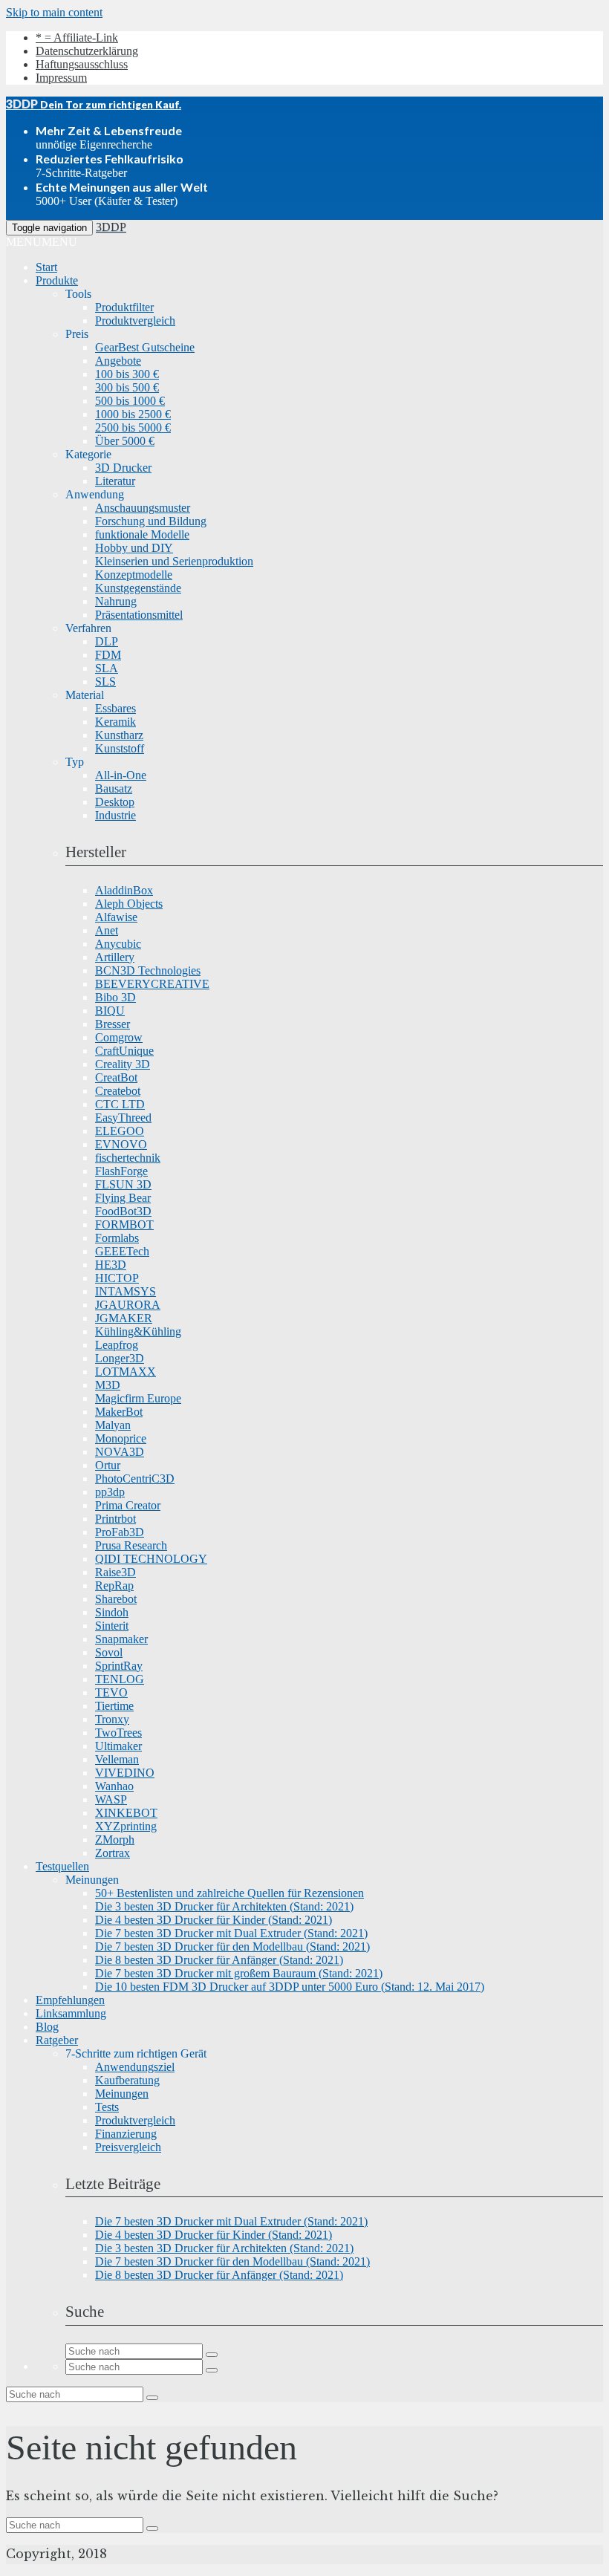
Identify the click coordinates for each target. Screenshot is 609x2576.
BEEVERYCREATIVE (152, 984)
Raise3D (115, 1572)
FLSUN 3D (123, 1184)
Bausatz (114, 788)
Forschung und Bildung (151, 521)
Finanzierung (126, 2134)
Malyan (113, 1425)
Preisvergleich (128, 2147)
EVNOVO (121, 1144)
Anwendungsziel (135, 2067)
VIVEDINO (125, 1773)
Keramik (115, 722)
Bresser (113, 1024)
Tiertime (114, 1706)
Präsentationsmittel (139, 615)
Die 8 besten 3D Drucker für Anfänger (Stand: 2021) (219, 1960)
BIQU (110, 1011)
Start (46, 267)
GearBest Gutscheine (145, 347)
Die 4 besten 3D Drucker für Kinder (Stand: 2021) (214, 1920)
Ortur (108, 1465)
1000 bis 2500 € (133, 414)
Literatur (115, 481)
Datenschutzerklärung (87, 51)
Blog (47, 2027)
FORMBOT (124, 1224)
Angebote (118, 361)
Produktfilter (124, 307)
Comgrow (119, 1037)
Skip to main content (54, 12)
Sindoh (112, 1612)
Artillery (115, 957)
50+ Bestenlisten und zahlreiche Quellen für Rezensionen (229, 1893)
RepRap (114, 1585)
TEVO (111, 1692)
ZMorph (115, 1840)
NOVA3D (120, 1452)
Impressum (61, 78)
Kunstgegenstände (138, 588)
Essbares (115, 708)
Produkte (57, 280)
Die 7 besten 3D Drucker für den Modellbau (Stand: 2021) (232, 1946)
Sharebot (116, 1599)
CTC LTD (120, 1104)
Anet (107, 930)
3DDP (111, 227)
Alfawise (116, 917)
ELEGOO (120, 1131)
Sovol (109, 1652)
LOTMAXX (126, 1372)
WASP (111, 1799)
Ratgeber (57, 2040)
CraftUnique (124, 1051)
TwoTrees (118, 1733)
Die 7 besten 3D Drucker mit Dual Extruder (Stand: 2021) (231, 1933)
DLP (107, 641)
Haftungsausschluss (82, 64)
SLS (105, 682)
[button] (42, 242)
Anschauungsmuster (143, 508)
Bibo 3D (115, 997)
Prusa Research (131, 1545)
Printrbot (115, 1519)
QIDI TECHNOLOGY (151, 1559)
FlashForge (121, 1171)
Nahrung (116, 601)
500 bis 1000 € (130, 401)
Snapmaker (121, 1639)
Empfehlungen (70, 2000)
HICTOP (117, 1278)
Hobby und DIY (134, 548)
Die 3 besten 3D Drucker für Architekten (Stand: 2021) (224, 1906)
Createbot (118, 1091)
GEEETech (122, 1251)
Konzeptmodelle (134, 575)
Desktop (115, 802)
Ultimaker (118, 1746)
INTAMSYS (126, 1291)
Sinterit (112, 1626)
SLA (107, 668)
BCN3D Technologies (148, 970)
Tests (107, 2107)
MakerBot (119, 1412)
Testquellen (62, 1866)
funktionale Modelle (142, 534)
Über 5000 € (125, 441)
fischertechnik (128, 1158)
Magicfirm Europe (138, 1398)
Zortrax (113, 1853)
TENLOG (120, 1679)
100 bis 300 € (127, 374)
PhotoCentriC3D (135, 1479)
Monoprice (121, 1438)
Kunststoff (120, 748)
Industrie (115, 815)
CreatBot (116, 1077)
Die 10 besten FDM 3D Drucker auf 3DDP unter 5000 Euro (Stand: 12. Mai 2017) (290, 1987)
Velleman (117, 1759)
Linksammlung (71, 2013)
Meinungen (122, 2094)
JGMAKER (124, 1318)
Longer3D (120, 1358)
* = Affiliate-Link (77, 38)
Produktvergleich (135, 321)
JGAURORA (128, 1305)
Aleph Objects (129, 904)
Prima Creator (128, 1505)
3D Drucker (123, 468)
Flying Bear (123, 1198)
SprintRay (119, 1666)
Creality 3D (123, 1064)
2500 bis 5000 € (133, 427)
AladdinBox (124, 890)
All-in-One (121, 775)
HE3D (111, 1265)
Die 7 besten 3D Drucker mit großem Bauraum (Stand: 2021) (239, 1973)
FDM (108, 655)
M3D (108, 1385)
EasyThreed (123, 1118)
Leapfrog (117, 1345)
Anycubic (118, 944)
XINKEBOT (126, 1813)
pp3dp (110, 1492)
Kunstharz (119, 735)
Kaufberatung (127, 2080)
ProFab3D (120, 1532)
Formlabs (117, 1238)
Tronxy (112, 1719)
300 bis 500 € (127, 387)
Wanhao (114, 1786)
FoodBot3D (123, 1211)
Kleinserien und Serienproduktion (174, 561)
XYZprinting (126, 1826)
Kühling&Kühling (138, 1331)
